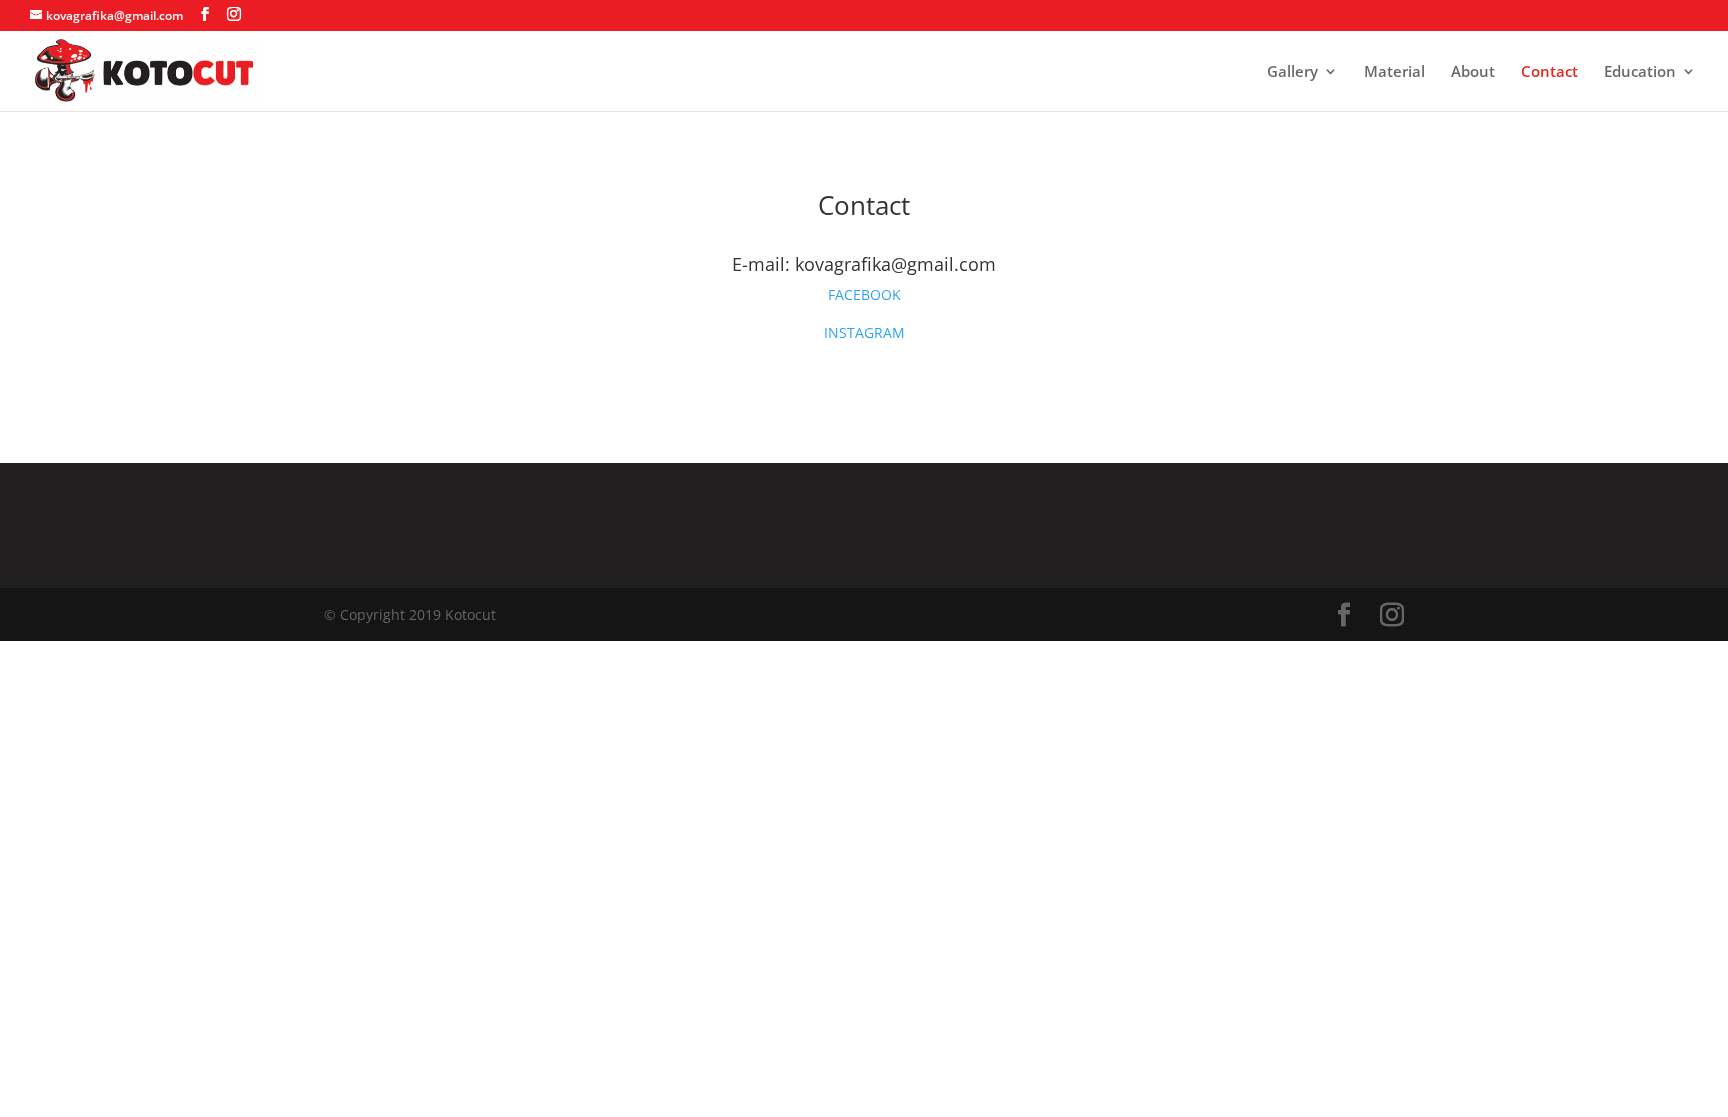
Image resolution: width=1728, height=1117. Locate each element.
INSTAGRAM (864, 332)
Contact (1549, 72)
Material (1394, 72)
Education (1640, 72)
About (1473, 72)
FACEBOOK (864, 294)
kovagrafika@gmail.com (895, 264)
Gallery (1292, 72)
